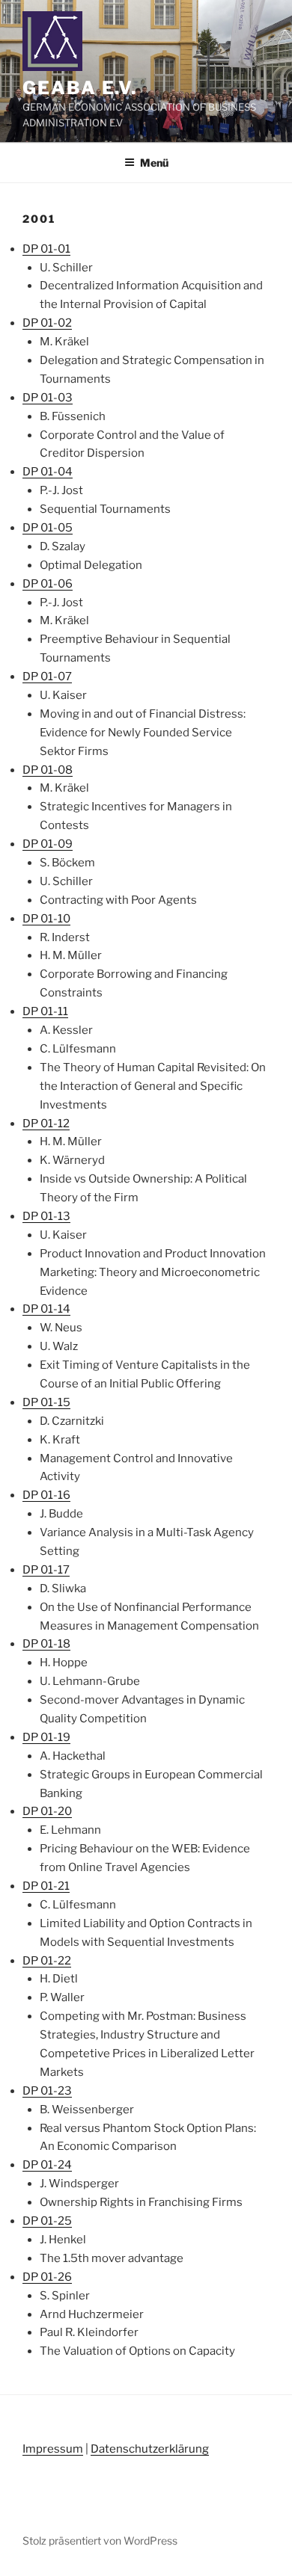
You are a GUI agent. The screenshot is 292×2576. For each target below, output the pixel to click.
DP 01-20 (47, 1811)
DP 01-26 (47, 2277)
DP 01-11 (45, 1011)
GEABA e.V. (80, 88)
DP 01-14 (46, 1309)
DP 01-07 (47, 677)
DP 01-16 (46, 1495)
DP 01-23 (47, 2091)
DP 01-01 (46, 249)
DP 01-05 (48, 528)
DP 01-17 (46, 1570)
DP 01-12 (46, 1124)
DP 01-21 (46, 1886)
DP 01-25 (47, 2221)
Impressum (53, 2449)
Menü (154, 163)
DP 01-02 (47, 323)
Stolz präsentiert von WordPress (100, 2540)
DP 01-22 (47, 1961)
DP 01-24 (47, 2165)
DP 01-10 (46, 919)
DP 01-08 (48, 770)
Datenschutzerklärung (150, 2449)
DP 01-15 (46, 1402)
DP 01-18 (46, 1644)
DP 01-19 (46, 1737)
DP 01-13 (46, 1216)
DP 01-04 (48, 472)
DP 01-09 (48, 844)
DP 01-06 (48, 584)
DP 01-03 (48, 398)
